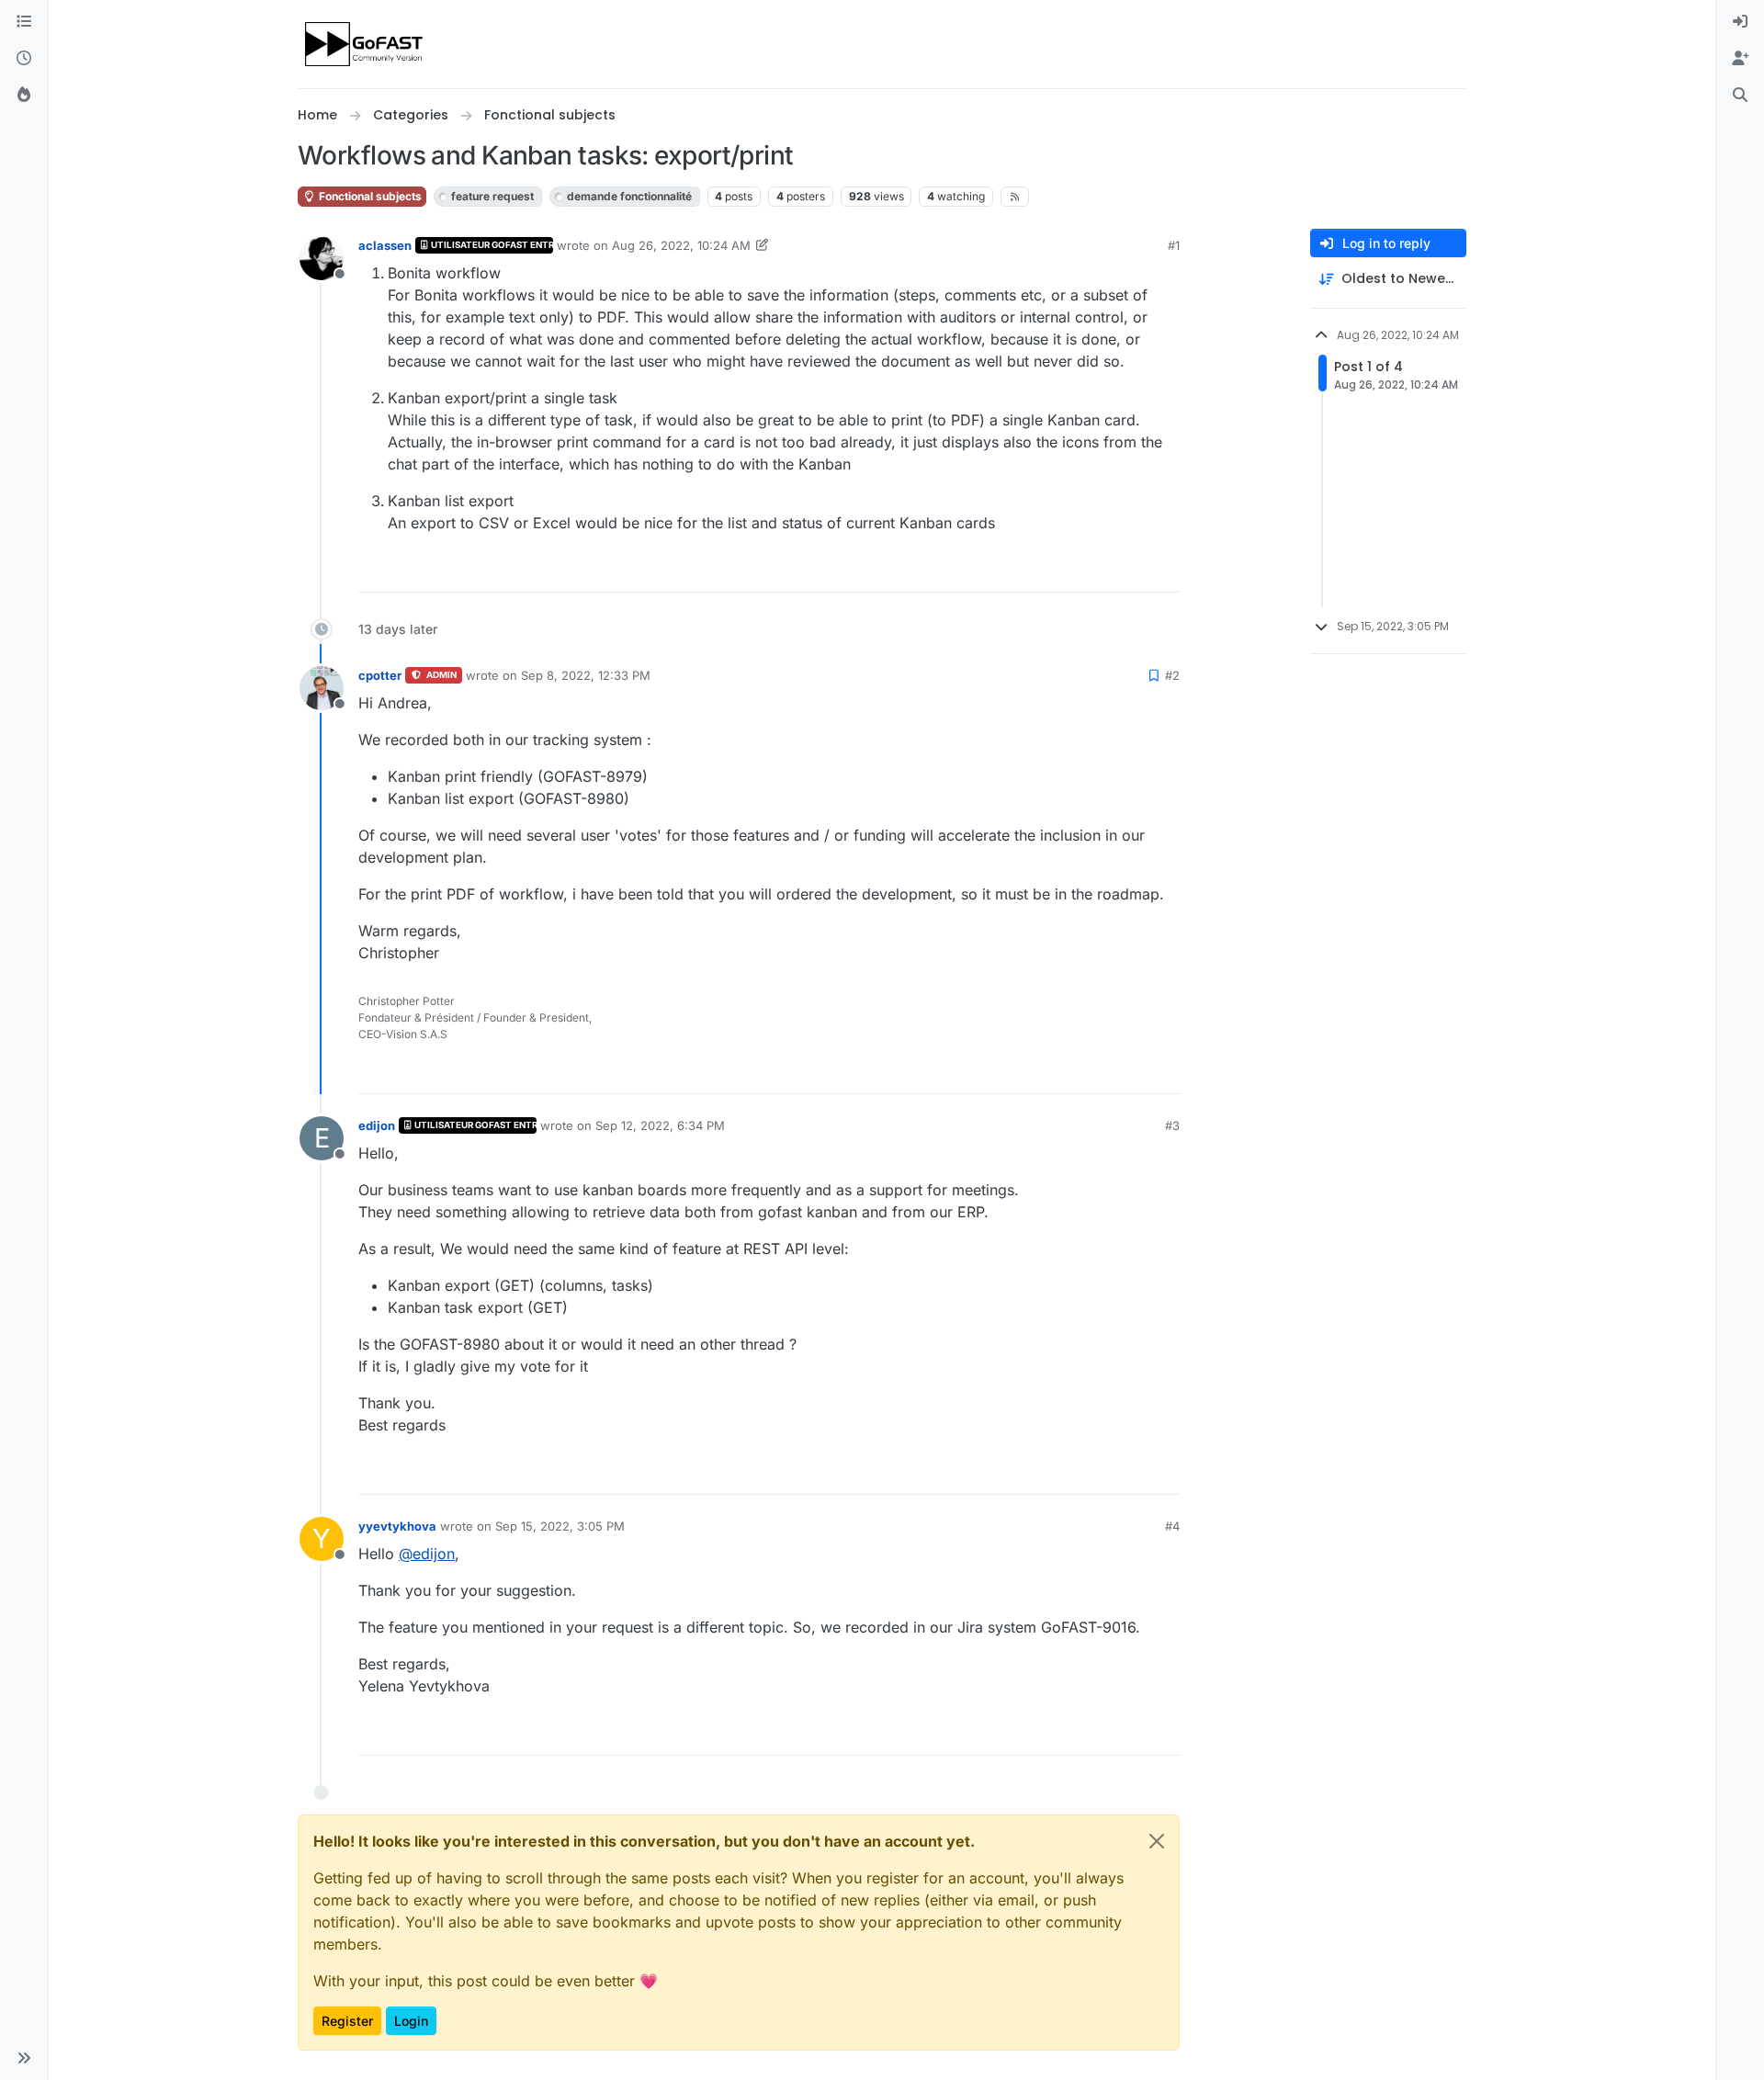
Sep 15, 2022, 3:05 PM (560, 1526)
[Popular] (24, 96)
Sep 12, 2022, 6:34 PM (660, 1125)
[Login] (1740, 22)
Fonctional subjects (369, 196)
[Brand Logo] (365, 44)
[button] (24, 2058)
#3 (1172, 1125)
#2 (1172, 675)
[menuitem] (1740, 22)
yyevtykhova (397, 1526)
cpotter (380, 675)
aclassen (385, 245)
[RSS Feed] (1015, 197)
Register (347, 2021)
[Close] (1157, 1841)
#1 (1174, 245)
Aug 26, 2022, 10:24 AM (681, 245)
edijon (377, 1125)
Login (411, 2021)
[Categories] (24, 22)
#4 (1172, 1526)
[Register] (1740, 59)
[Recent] (24, 59)
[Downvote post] (1164, 570)
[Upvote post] (1099, 570)
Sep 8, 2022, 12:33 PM (586, 675)
